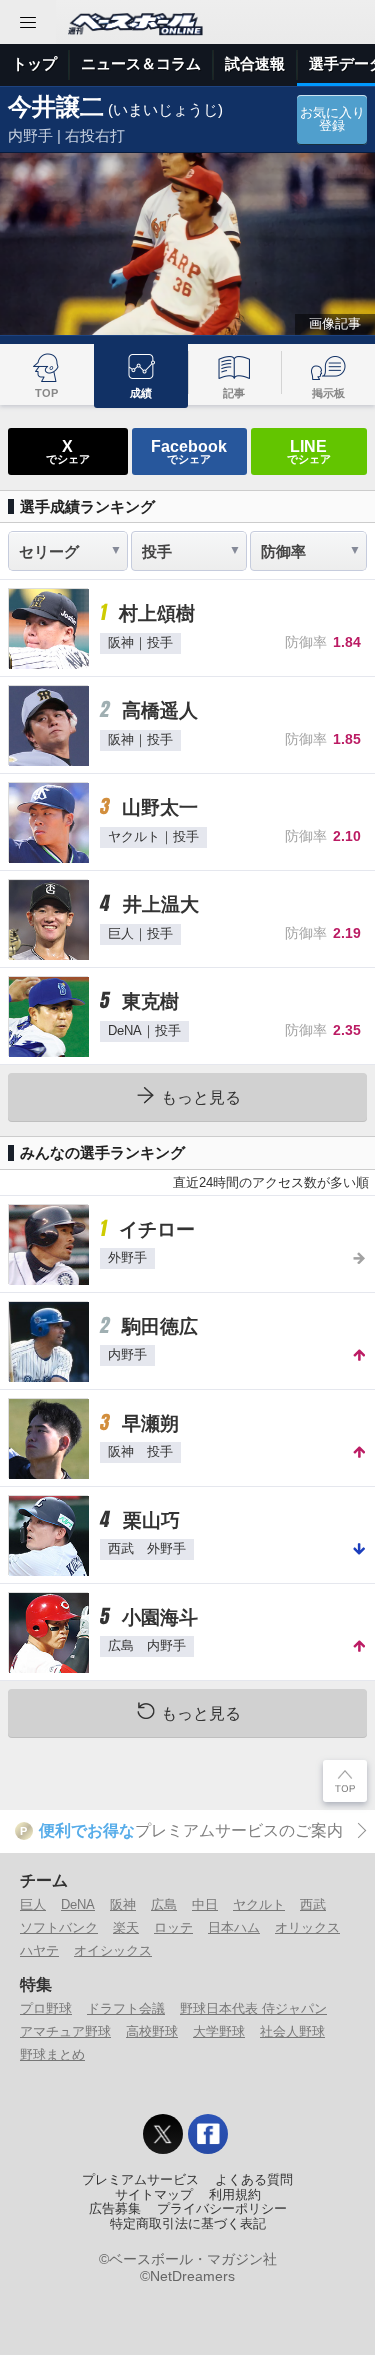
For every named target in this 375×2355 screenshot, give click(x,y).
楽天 (126, 1927)
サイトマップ (154, 2195)
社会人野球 (292, 2031)
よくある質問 (254, 2180)
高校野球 (152, 2031)
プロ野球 (46, 2008)
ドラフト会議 (126, 2008)
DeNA (78, 1904)
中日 (205, 1904)
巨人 (33, 1904)
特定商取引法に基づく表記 (188, 2224)
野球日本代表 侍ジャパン (253, 2008)
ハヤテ (39, 1950)
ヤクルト (259, 1904)
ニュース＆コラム (141, 63)
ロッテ (173, 1927)
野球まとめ (52, 2054)
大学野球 (219, 2031)
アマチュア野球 (65, 2031)
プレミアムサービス (140, 2180)
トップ (34, 63)
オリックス (307, 1927)
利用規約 (235, 2195)
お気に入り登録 (332, 119)
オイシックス (113, 1950)
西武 (313, 1904)
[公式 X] (163, 2134)
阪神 (123, 1904)
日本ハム (234, 1927)
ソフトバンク (59, 1927)
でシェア (68, 451)
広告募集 (115, 2209)
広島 (164, 1904)
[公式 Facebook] (208, 2134)
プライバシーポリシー (222, 2209)
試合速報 (255, 63)
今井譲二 (56, 106)
